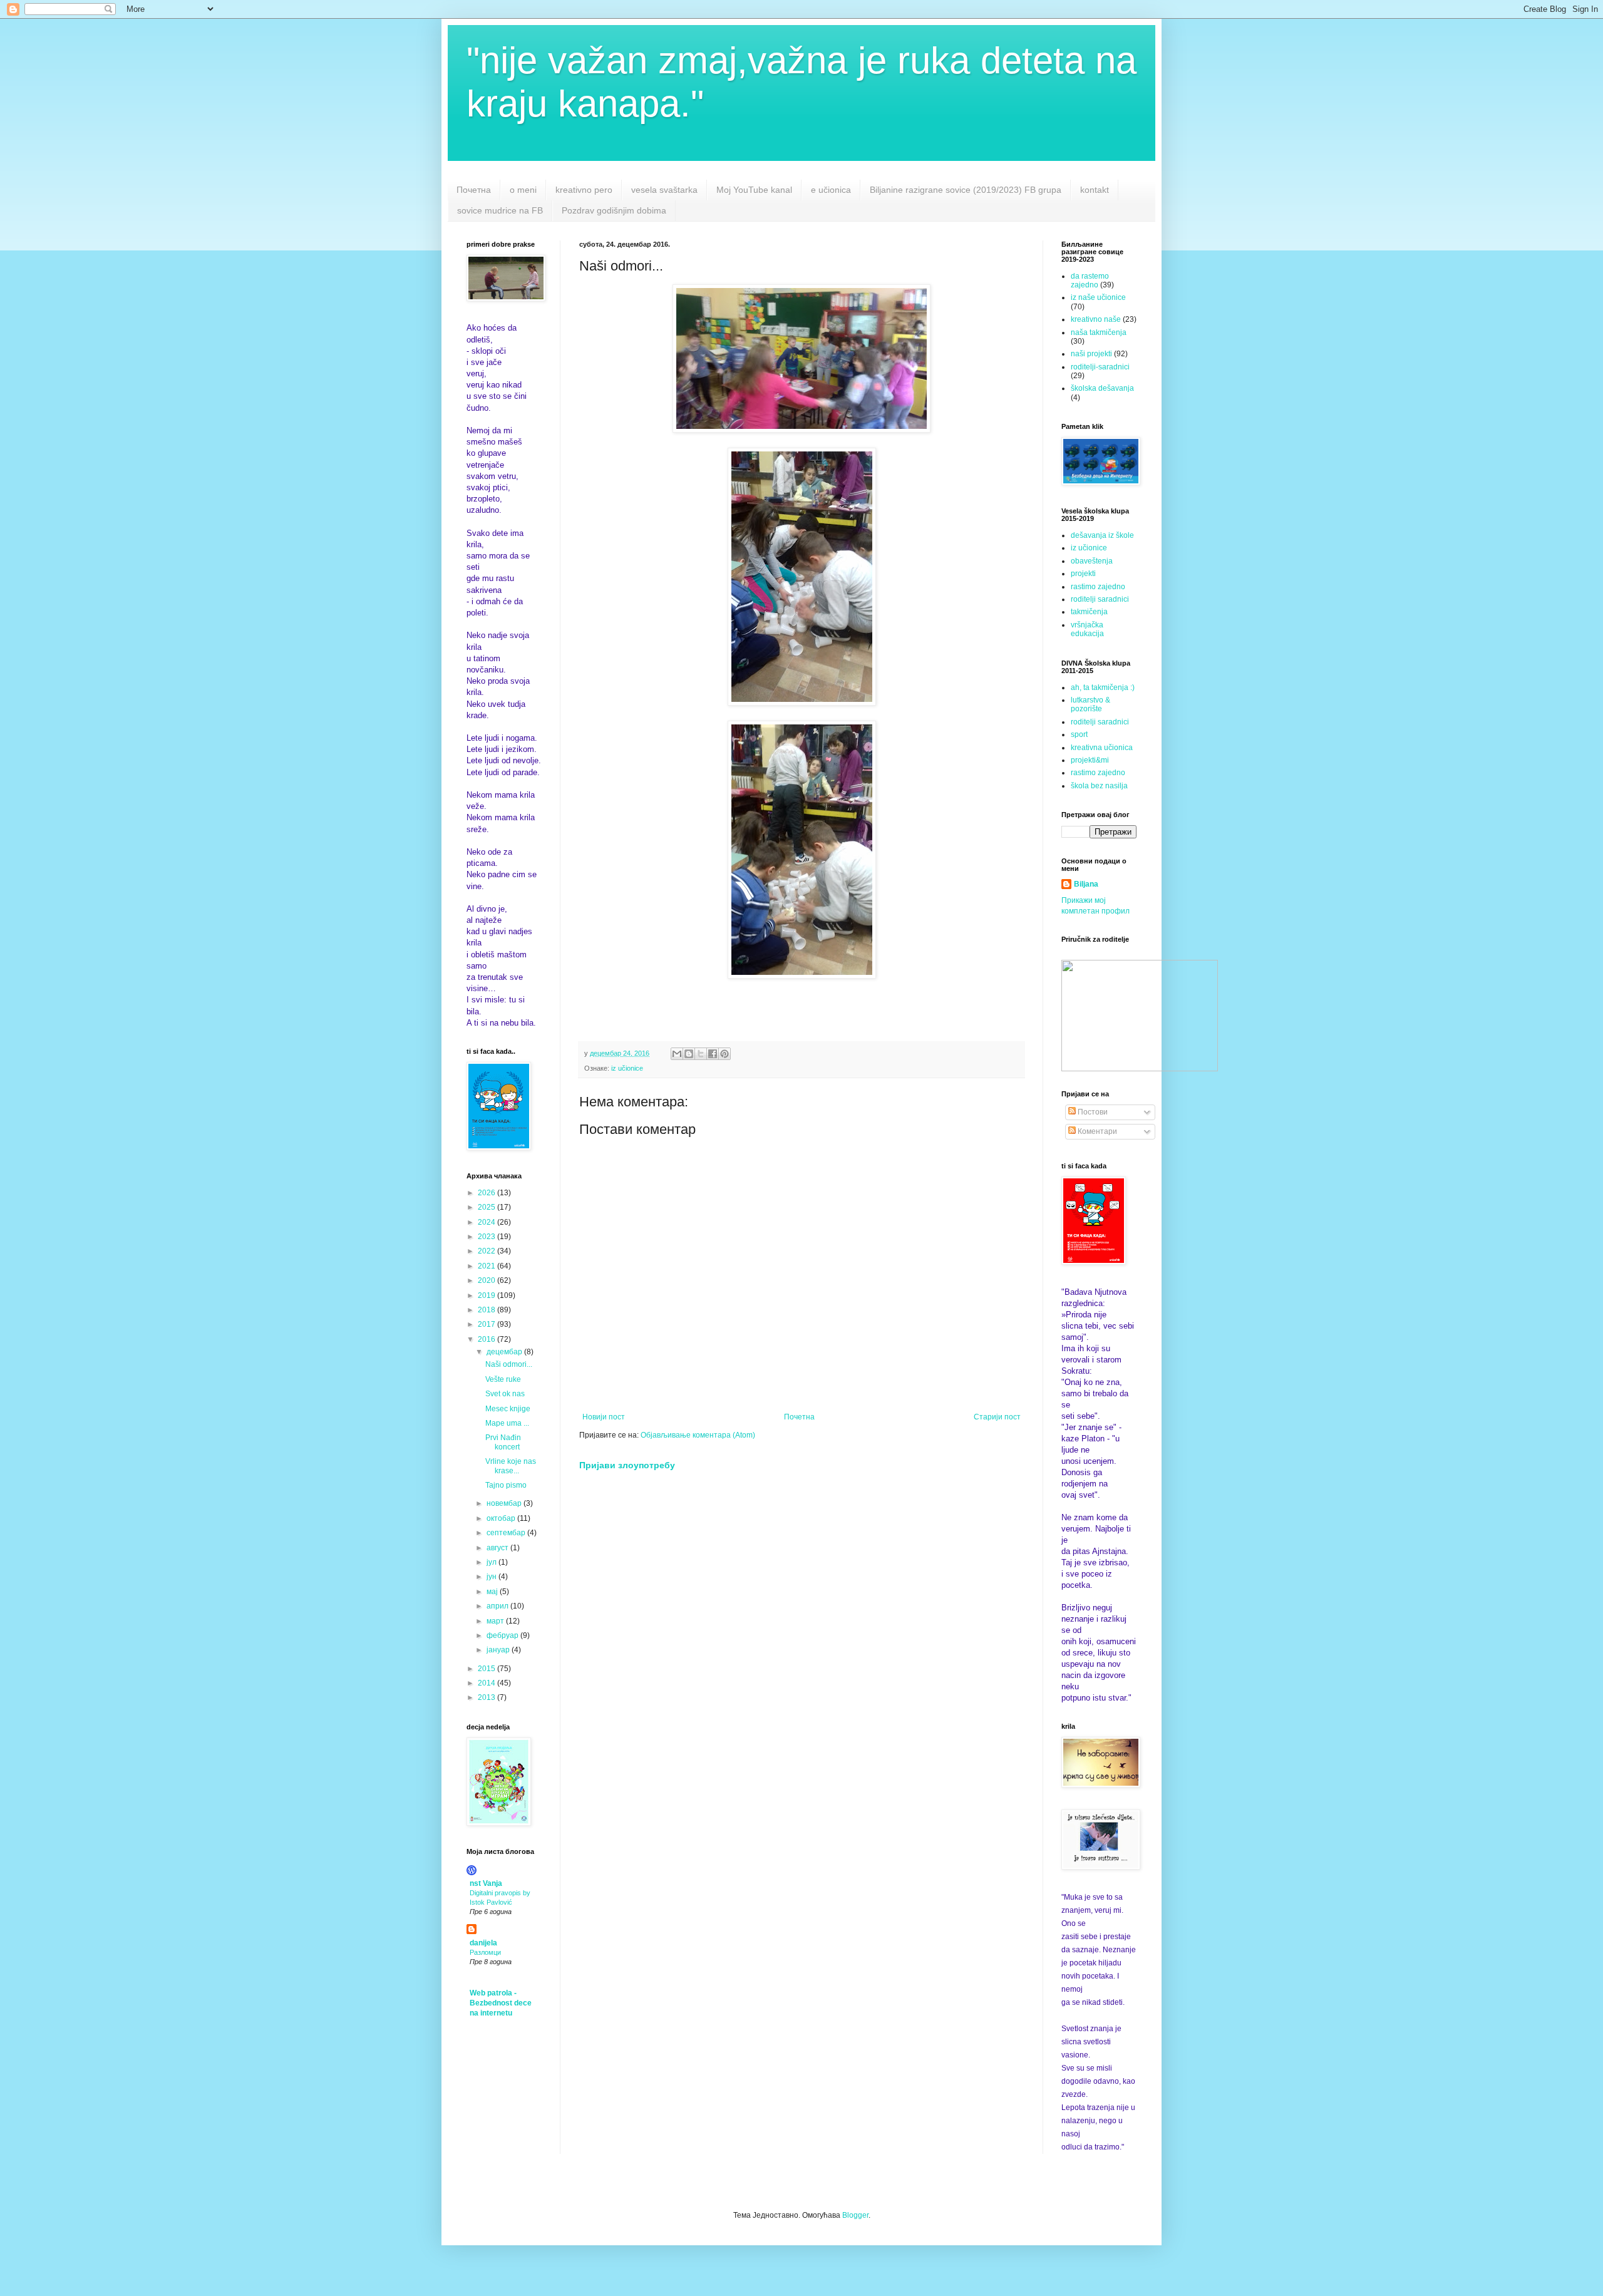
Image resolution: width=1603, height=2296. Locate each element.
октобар (502, 1518)
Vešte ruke (503, 1379)
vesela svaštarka (664, 190)
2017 (487, 1324)
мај (493, 1592)
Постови (1092, 1112)
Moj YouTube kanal (754, 190)
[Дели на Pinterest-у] (724, 1054)
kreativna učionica (1102, 748)
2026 (487, 1193)
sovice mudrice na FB (500, 210)
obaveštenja (1092, 561)
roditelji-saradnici (1100, 367)
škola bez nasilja (1099, 786)
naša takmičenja (1099, 332)
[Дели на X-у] (701, 1054)
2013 (487, 1697)
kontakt (1095, 190)
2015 (487, 1669)
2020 (487, 1280)
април (498, 1606)
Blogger (855, 2215)
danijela (483, 1943)
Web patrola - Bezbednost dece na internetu (501, 2003)
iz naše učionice (1098, 297)
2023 (487, 1237)
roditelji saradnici (1100, 599)
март (496, 1621)
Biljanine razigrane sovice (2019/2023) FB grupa (966, 190)
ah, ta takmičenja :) (1103, 687)
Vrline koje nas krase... (511, 1466)
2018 (487, 1310)
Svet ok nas (505, 1394)
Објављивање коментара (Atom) (698, 1435)
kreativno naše (1096, 319)
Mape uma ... (507, 1423)
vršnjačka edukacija (1087, 629)
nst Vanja (486, 1883)
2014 (487, 1683)
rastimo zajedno (1098, 587)
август (498, 1548)
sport (1079, 734)
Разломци (485, 1952)
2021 (487, 1266)
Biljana (1086, 884)
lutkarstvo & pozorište (1090, 704)
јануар (499, 1650)
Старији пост (997, 1417)
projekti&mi (1090, 760)
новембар (505, 1503)
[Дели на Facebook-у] (713, 1054)
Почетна (474, 190)
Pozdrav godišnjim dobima (614, 210)
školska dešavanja (1102, 388)
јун (492, 1577)
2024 (487, 1222)
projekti (1083, 574)
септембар (507, 1533)
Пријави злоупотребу (627, 1465)
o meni (523, 190)
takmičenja (1089, 612)
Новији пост (604, 1417)
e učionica (831, 190)
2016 (487, 1339)
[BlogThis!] (689, 1054)
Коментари (1096, 1131)
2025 (487, 1207)
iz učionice (627, 1068)
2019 (487, 1295)
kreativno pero (584, 190)
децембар (505, 1352)
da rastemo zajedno (1090, 281)
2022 (487, 1251)
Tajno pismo (506, 1485)
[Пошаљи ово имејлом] (677, 1054)
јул (492, 1562)
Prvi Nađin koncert (503, 1442)
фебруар (503, 1635)
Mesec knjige (508, 1409)
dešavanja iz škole (1102, 535)
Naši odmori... (509, 1364)
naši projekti (1091, 354)
